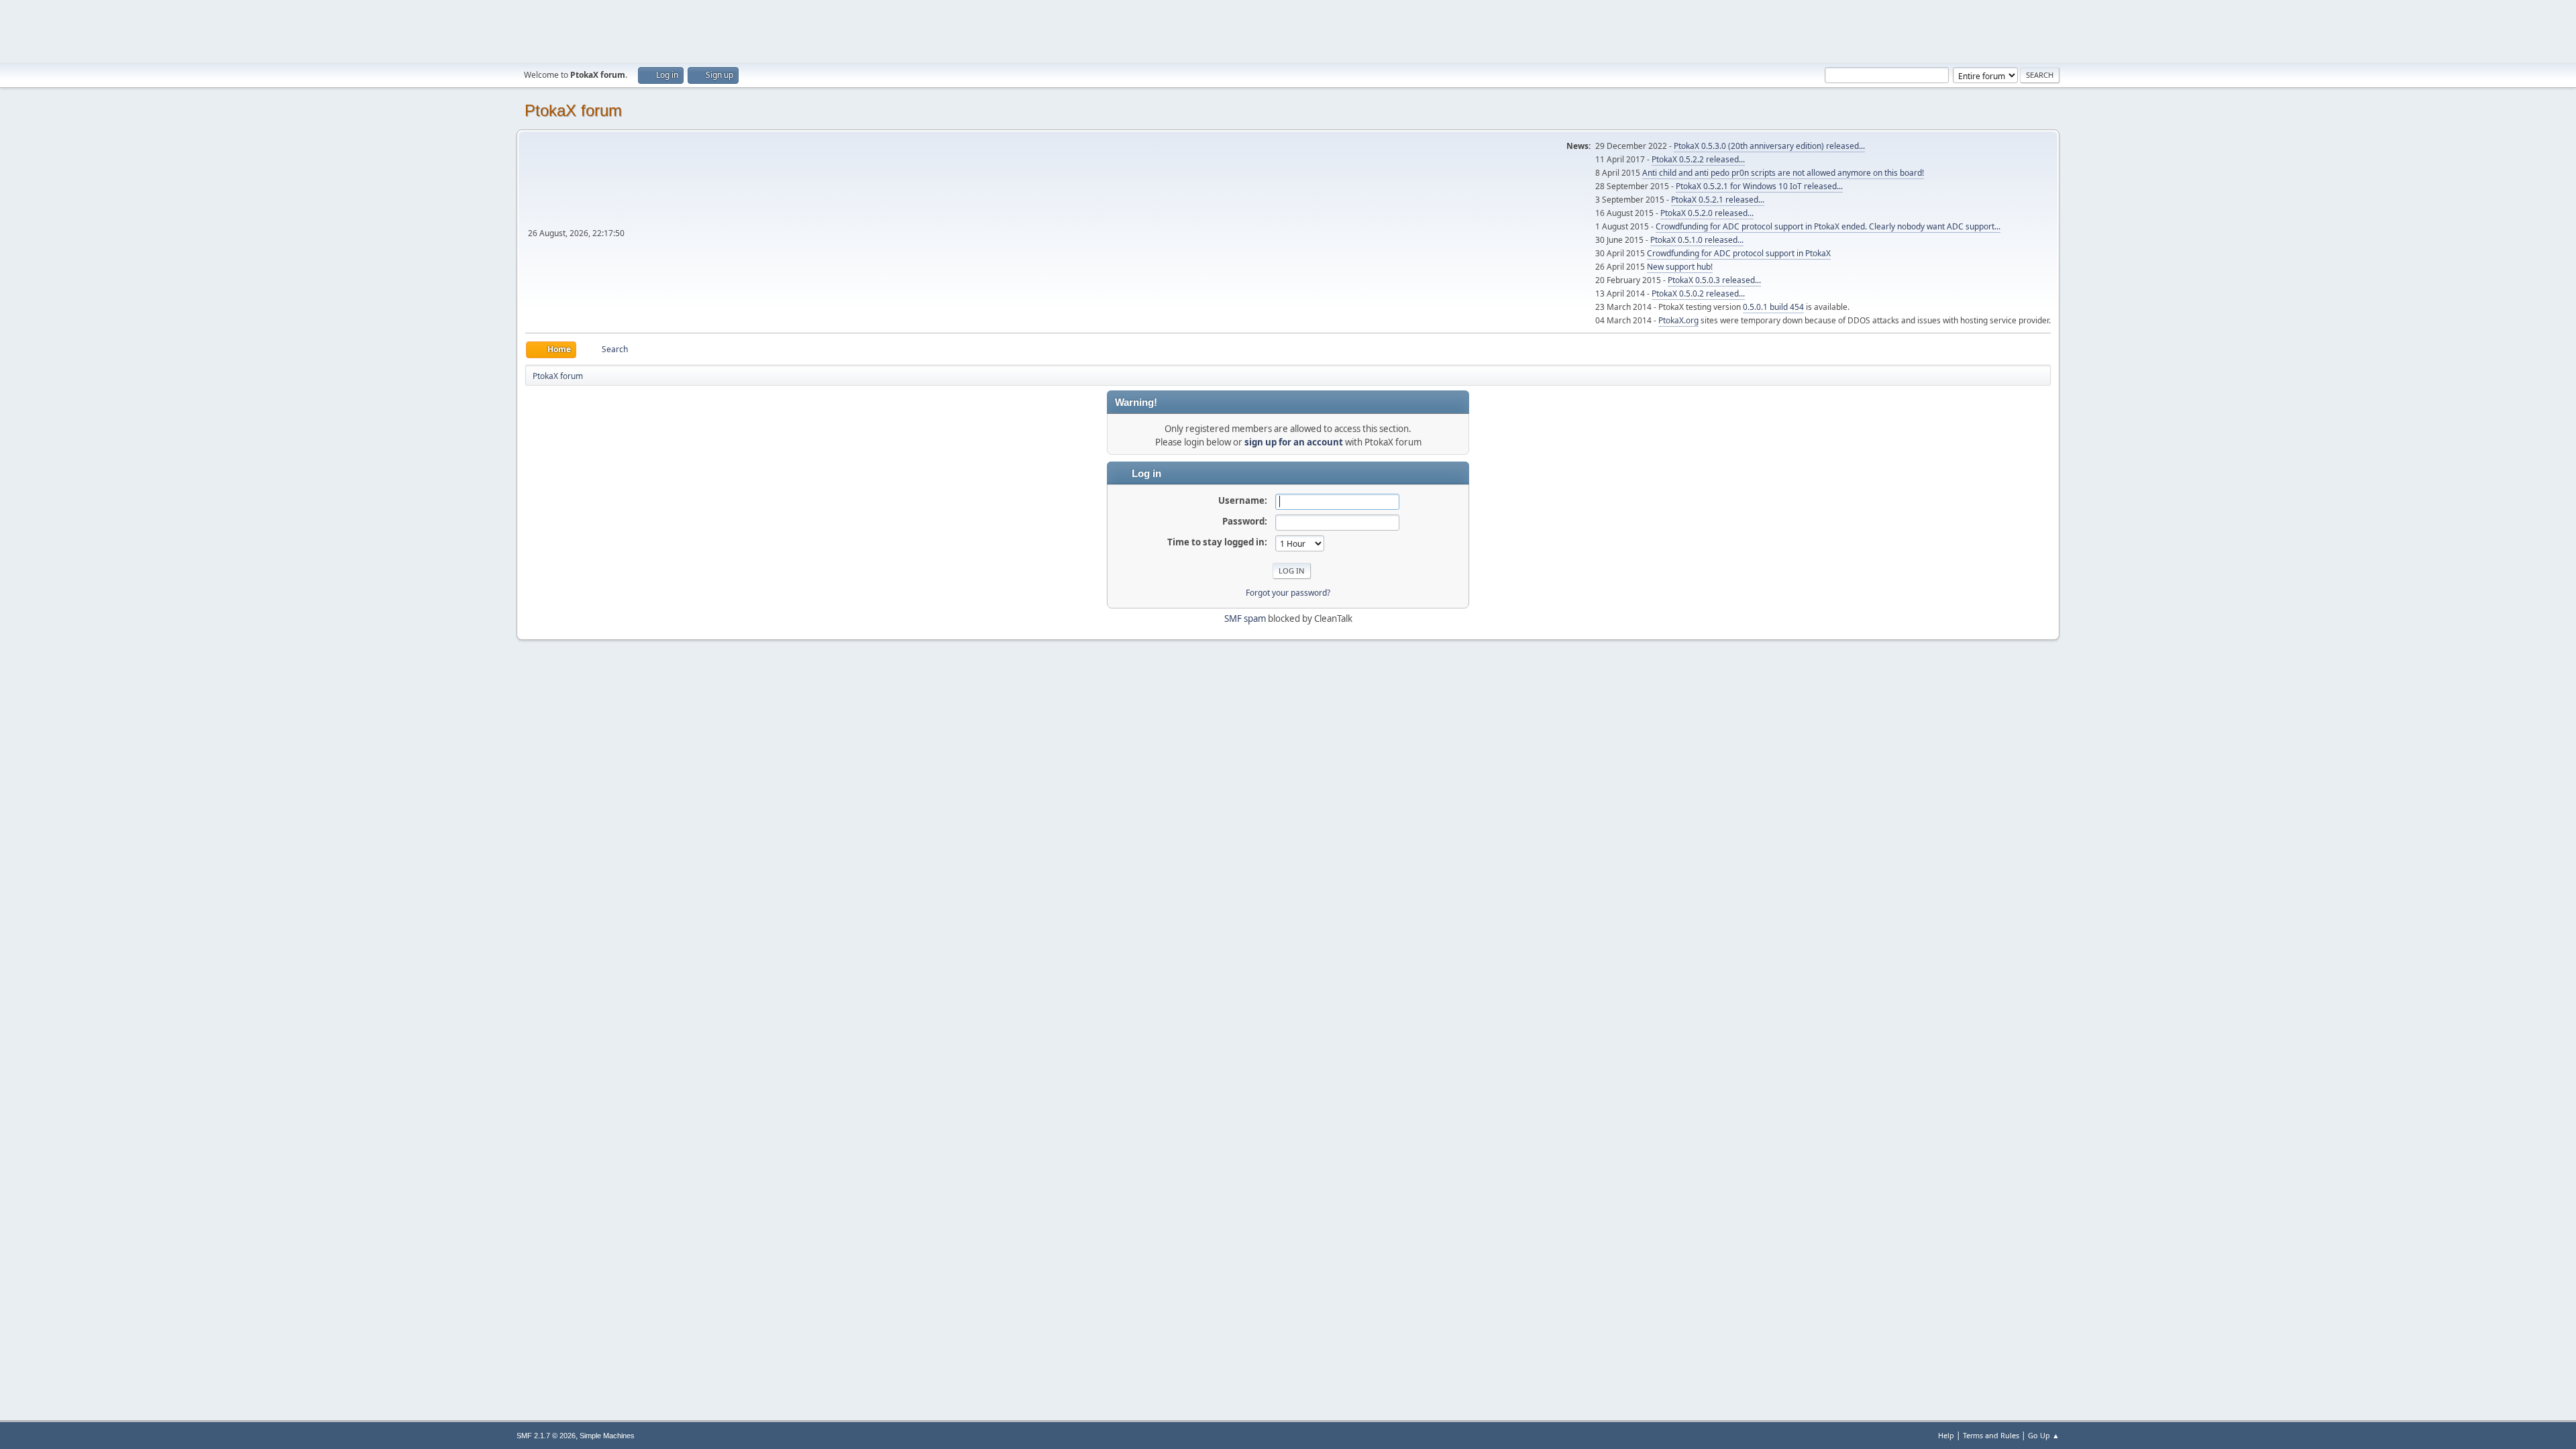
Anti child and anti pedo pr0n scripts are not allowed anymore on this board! (1783, 173)
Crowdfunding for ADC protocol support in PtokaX (1739, 253)
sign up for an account (1294, 442)
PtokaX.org (1678, 320)
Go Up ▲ (2044, 1435)
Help (1946, 1435)
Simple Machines (607, 1436)
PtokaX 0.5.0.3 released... (1714, 280)
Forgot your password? (1288, 593)
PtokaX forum (573, 110)
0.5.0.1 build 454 (1773, 307)
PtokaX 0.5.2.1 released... (1718, 200)
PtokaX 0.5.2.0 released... (1707, 213)
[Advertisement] (1288, 30)
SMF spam (1245, 619)
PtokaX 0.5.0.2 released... (1698, 293)
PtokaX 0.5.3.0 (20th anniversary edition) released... (1769, 146)
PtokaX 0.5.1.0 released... (1697, 240)
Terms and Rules (1991, 1435)
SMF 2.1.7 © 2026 (546, 1436)
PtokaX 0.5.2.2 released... (1698, 159)
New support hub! (1680, 267)
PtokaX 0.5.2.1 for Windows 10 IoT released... (1759, 186)
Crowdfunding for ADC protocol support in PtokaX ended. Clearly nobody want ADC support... (1828, 226)
